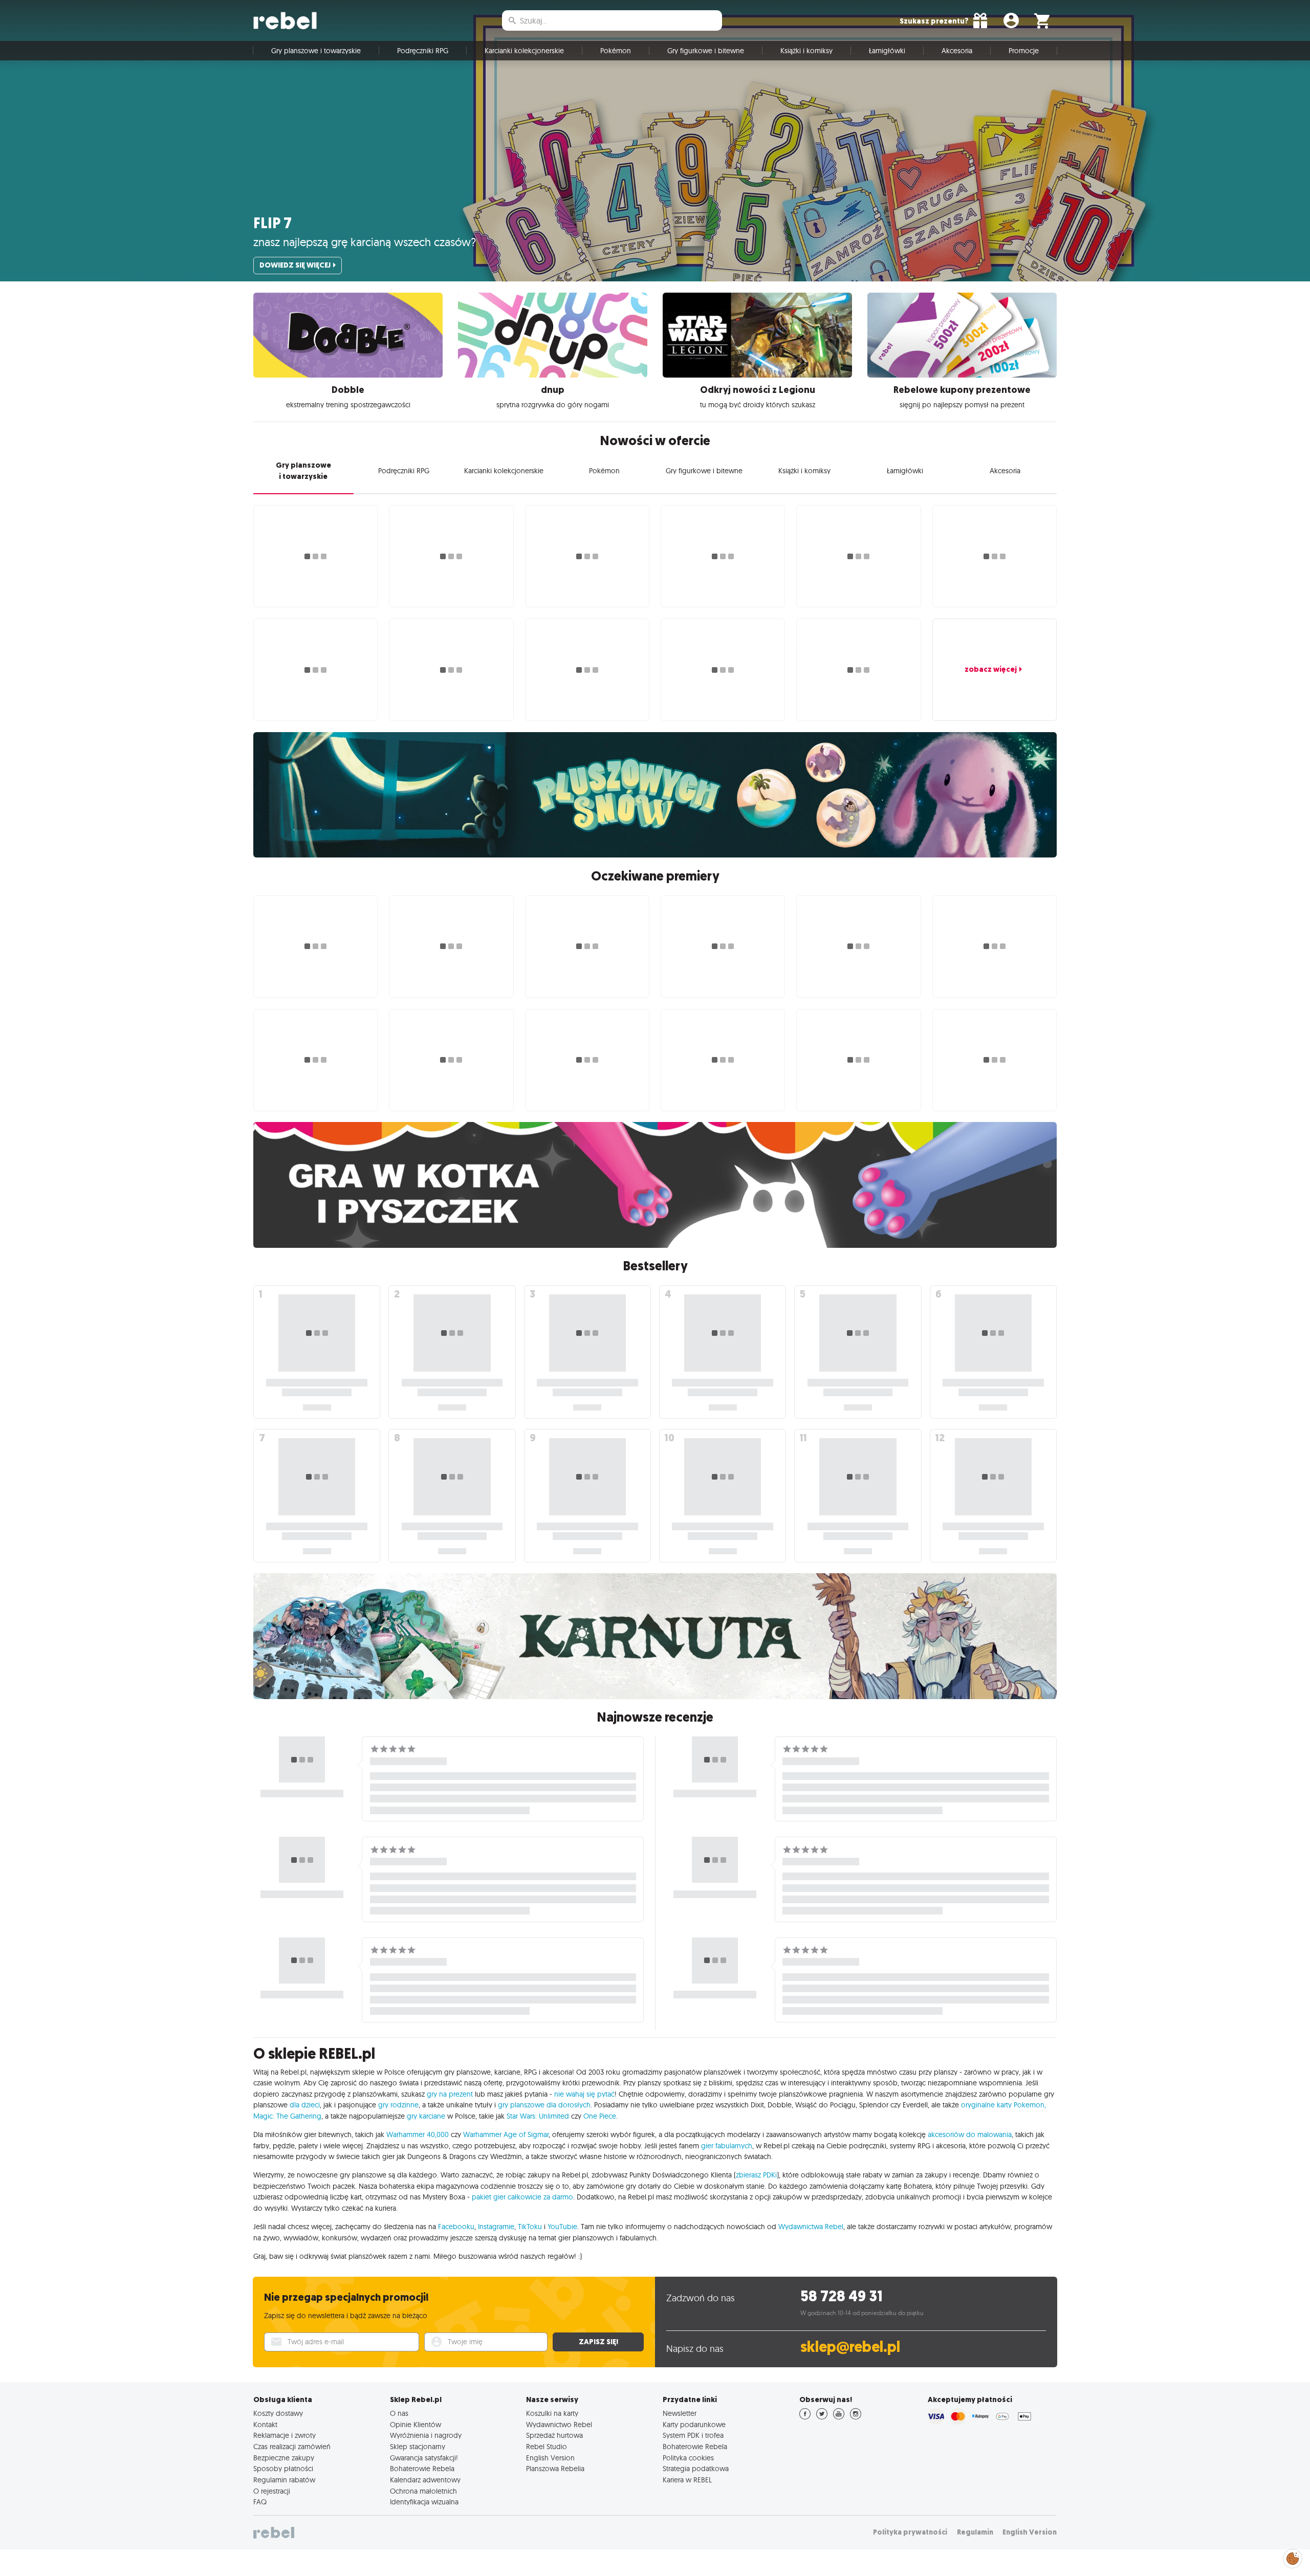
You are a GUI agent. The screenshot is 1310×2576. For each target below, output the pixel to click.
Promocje (1024, 51)
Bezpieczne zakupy (284, 2458)
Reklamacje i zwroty (285, 2435)
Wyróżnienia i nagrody (426, 2435)
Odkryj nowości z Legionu (758, 390)
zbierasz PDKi (756, 2175)
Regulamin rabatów (284, 2480)
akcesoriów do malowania (970, 2134)
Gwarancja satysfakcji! (424, 2458)
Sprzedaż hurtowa (554, 2435)
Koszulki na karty (552, 2413)
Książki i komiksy (806, 51)
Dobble (348, 390)
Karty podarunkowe (694, 2425)
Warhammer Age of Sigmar (506, 2134)
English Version (550, 2458)
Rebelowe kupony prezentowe (962, 390)
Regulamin (975, 2532)
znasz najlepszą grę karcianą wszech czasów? (365, 242)
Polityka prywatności (910, 2532)
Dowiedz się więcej (295, 265)
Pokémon (616, 51)
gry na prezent (450, 2094)
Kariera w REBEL (687, 2480)
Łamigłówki (887, 51)
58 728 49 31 (842, 2296)
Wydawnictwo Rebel (559, 2425)
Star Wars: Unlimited (538, 2116)
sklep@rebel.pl (850, 2347)
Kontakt (265, 2425)
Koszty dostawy (278, 2413)
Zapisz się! (598, 2342)
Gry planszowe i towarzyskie (316, 51)
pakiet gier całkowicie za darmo (522, 2197)
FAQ (260, 2502)
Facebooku (456, 2227)
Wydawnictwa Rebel (811, 2227)
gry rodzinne (398, 2105)
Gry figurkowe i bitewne (706, 51)
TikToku (530, 2227)
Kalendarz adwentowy (425, 2480)
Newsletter (680, 2413)
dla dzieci (305, 2105)
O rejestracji (272, 2491)
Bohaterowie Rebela (422, 2469)
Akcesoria (957, 51)
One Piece (600, 2116)
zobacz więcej (991, 669)
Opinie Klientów (416, 2425)
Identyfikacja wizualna (424, 2502)
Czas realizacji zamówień (292, 2447)
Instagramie (496, 2227)
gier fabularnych (727, 2146)
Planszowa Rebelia (555, 2469)
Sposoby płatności (283, 2469)
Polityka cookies (688, 2458)
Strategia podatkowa (696, 2469)
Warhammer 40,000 (418, 2134)
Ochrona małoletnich (423, 2491)
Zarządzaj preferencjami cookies (1293, 2557)
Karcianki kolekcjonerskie (524, 51)
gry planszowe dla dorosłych (544, 2105)
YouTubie (562, 2227)
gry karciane (426, 2116)
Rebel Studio (547, 2447)
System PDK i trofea (693, 2435)
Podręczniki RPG (423, 51)
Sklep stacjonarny (418, 2447)
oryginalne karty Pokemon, (1003, 2105)
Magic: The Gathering (287, 2116)
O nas (399, 2413)
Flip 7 (272, 223)
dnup (553, 390)
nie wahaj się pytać (584, 2094)
